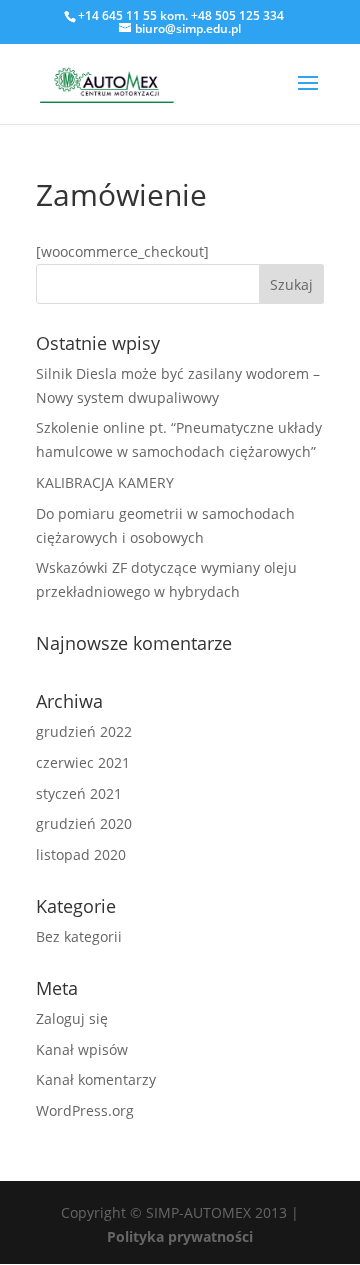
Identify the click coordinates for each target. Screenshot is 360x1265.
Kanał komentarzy (96, 1079)
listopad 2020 (81, 854)
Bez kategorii (79, 936)
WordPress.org (85, 1110)
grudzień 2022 (84, 731)
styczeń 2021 (79, 793)
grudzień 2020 (84, 823)
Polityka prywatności (180, 1236)
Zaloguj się (72, 1018)
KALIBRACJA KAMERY (105, 482)
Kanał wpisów (82, 1049)
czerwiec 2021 (83, 762)
